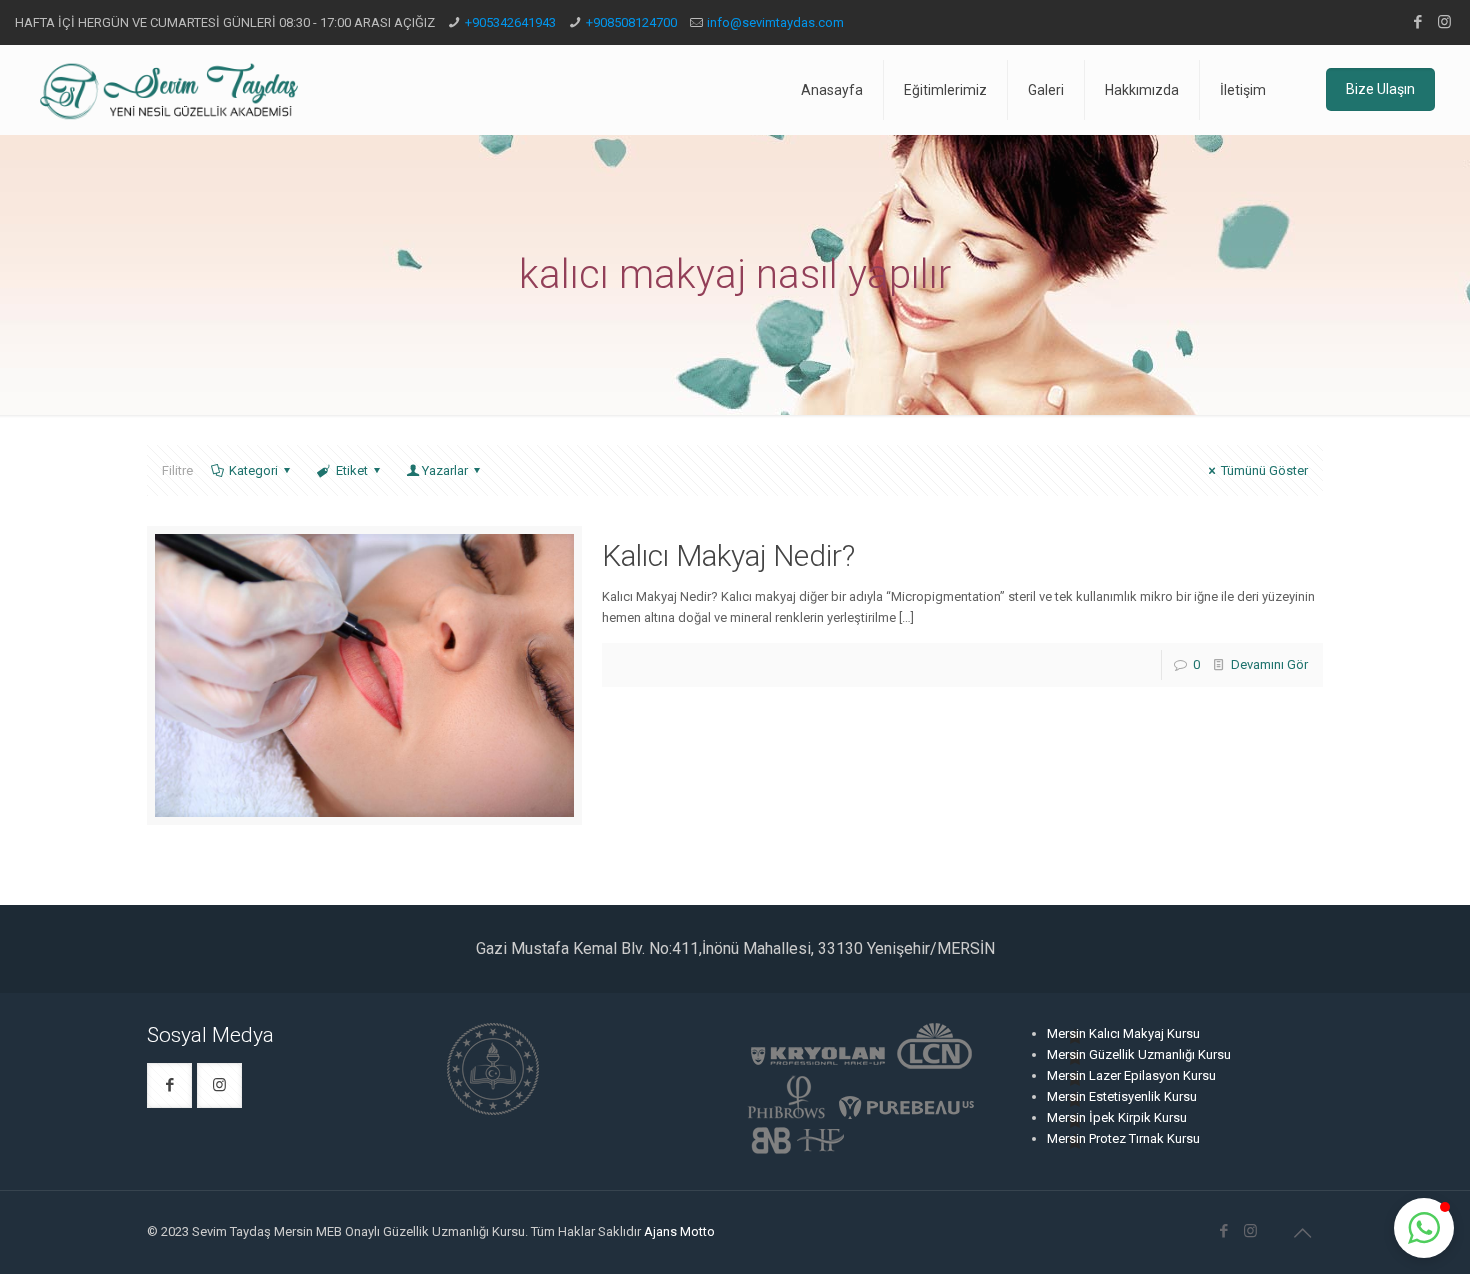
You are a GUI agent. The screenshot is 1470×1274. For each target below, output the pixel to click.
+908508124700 (631, 22)
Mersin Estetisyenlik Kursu (1122, 1096)
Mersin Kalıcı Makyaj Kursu (1123, 1033)
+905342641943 (510, 22)
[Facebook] (1417, 22)
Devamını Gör (1269, 664)
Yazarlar (445, 470)
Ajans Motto (679, 1231)
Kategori (253, 470)
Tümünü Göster (1264, 470)
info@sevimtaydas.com (775, 22)
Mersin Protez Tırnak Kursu (1123, 1138)
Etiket (352, 470)
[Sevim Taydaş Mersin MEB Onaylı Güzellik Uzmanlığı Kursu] (169, 90)
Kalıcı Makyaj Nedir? (728, 555)
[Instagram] (1444, 22)
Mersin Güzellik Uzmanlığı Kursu (1139, 1054)
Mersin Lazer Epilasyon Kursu (1131, 1075)
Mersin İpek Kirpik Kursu (1117, 1117)
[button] (1424, 1228)
